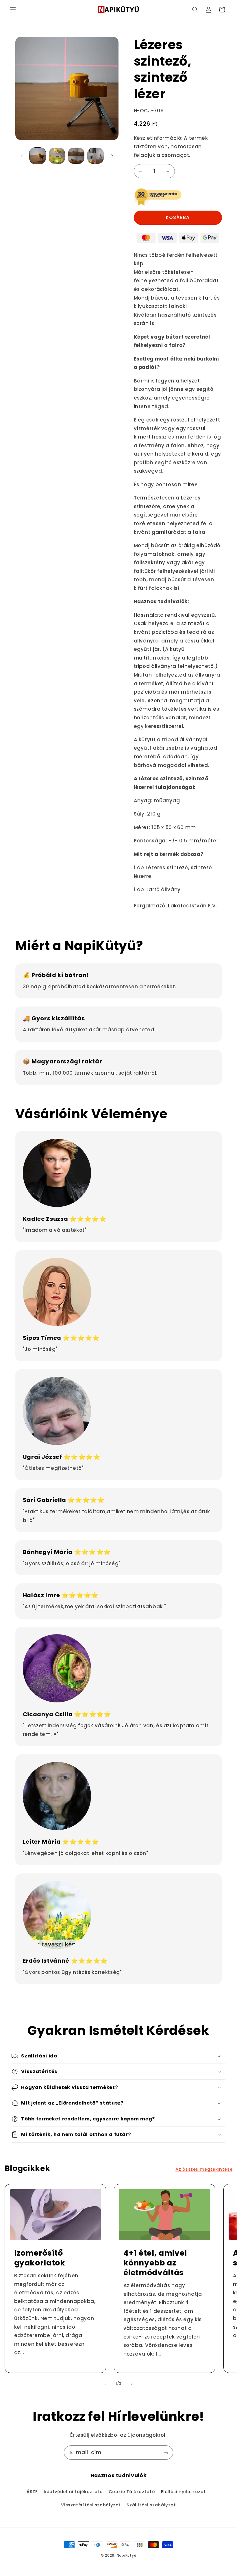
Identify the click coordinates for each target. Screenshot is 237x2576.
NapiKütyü (127, 2555)
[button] (13, 10)
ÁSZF (32, 2492)
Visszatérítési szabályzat (91, 2505)
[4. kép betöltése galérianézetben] (95, 156)
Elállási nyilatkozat (184, 2492)
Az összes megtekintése (204, 2169)
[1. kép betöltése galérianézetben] (38, 156)
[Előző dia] (22, 156)
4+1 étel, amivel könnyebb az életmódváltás (155, 2263)
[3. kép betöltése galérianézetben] (76, 156)
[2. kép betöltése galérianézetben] (57, 156)
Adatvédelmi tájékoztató (73, 2492)
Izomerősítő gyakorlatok (39, 2258)
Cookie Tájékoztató (132, 2492)
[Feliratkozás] (166, 2453)
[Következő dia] (112, 156)
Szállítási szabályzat (151, 2505)
